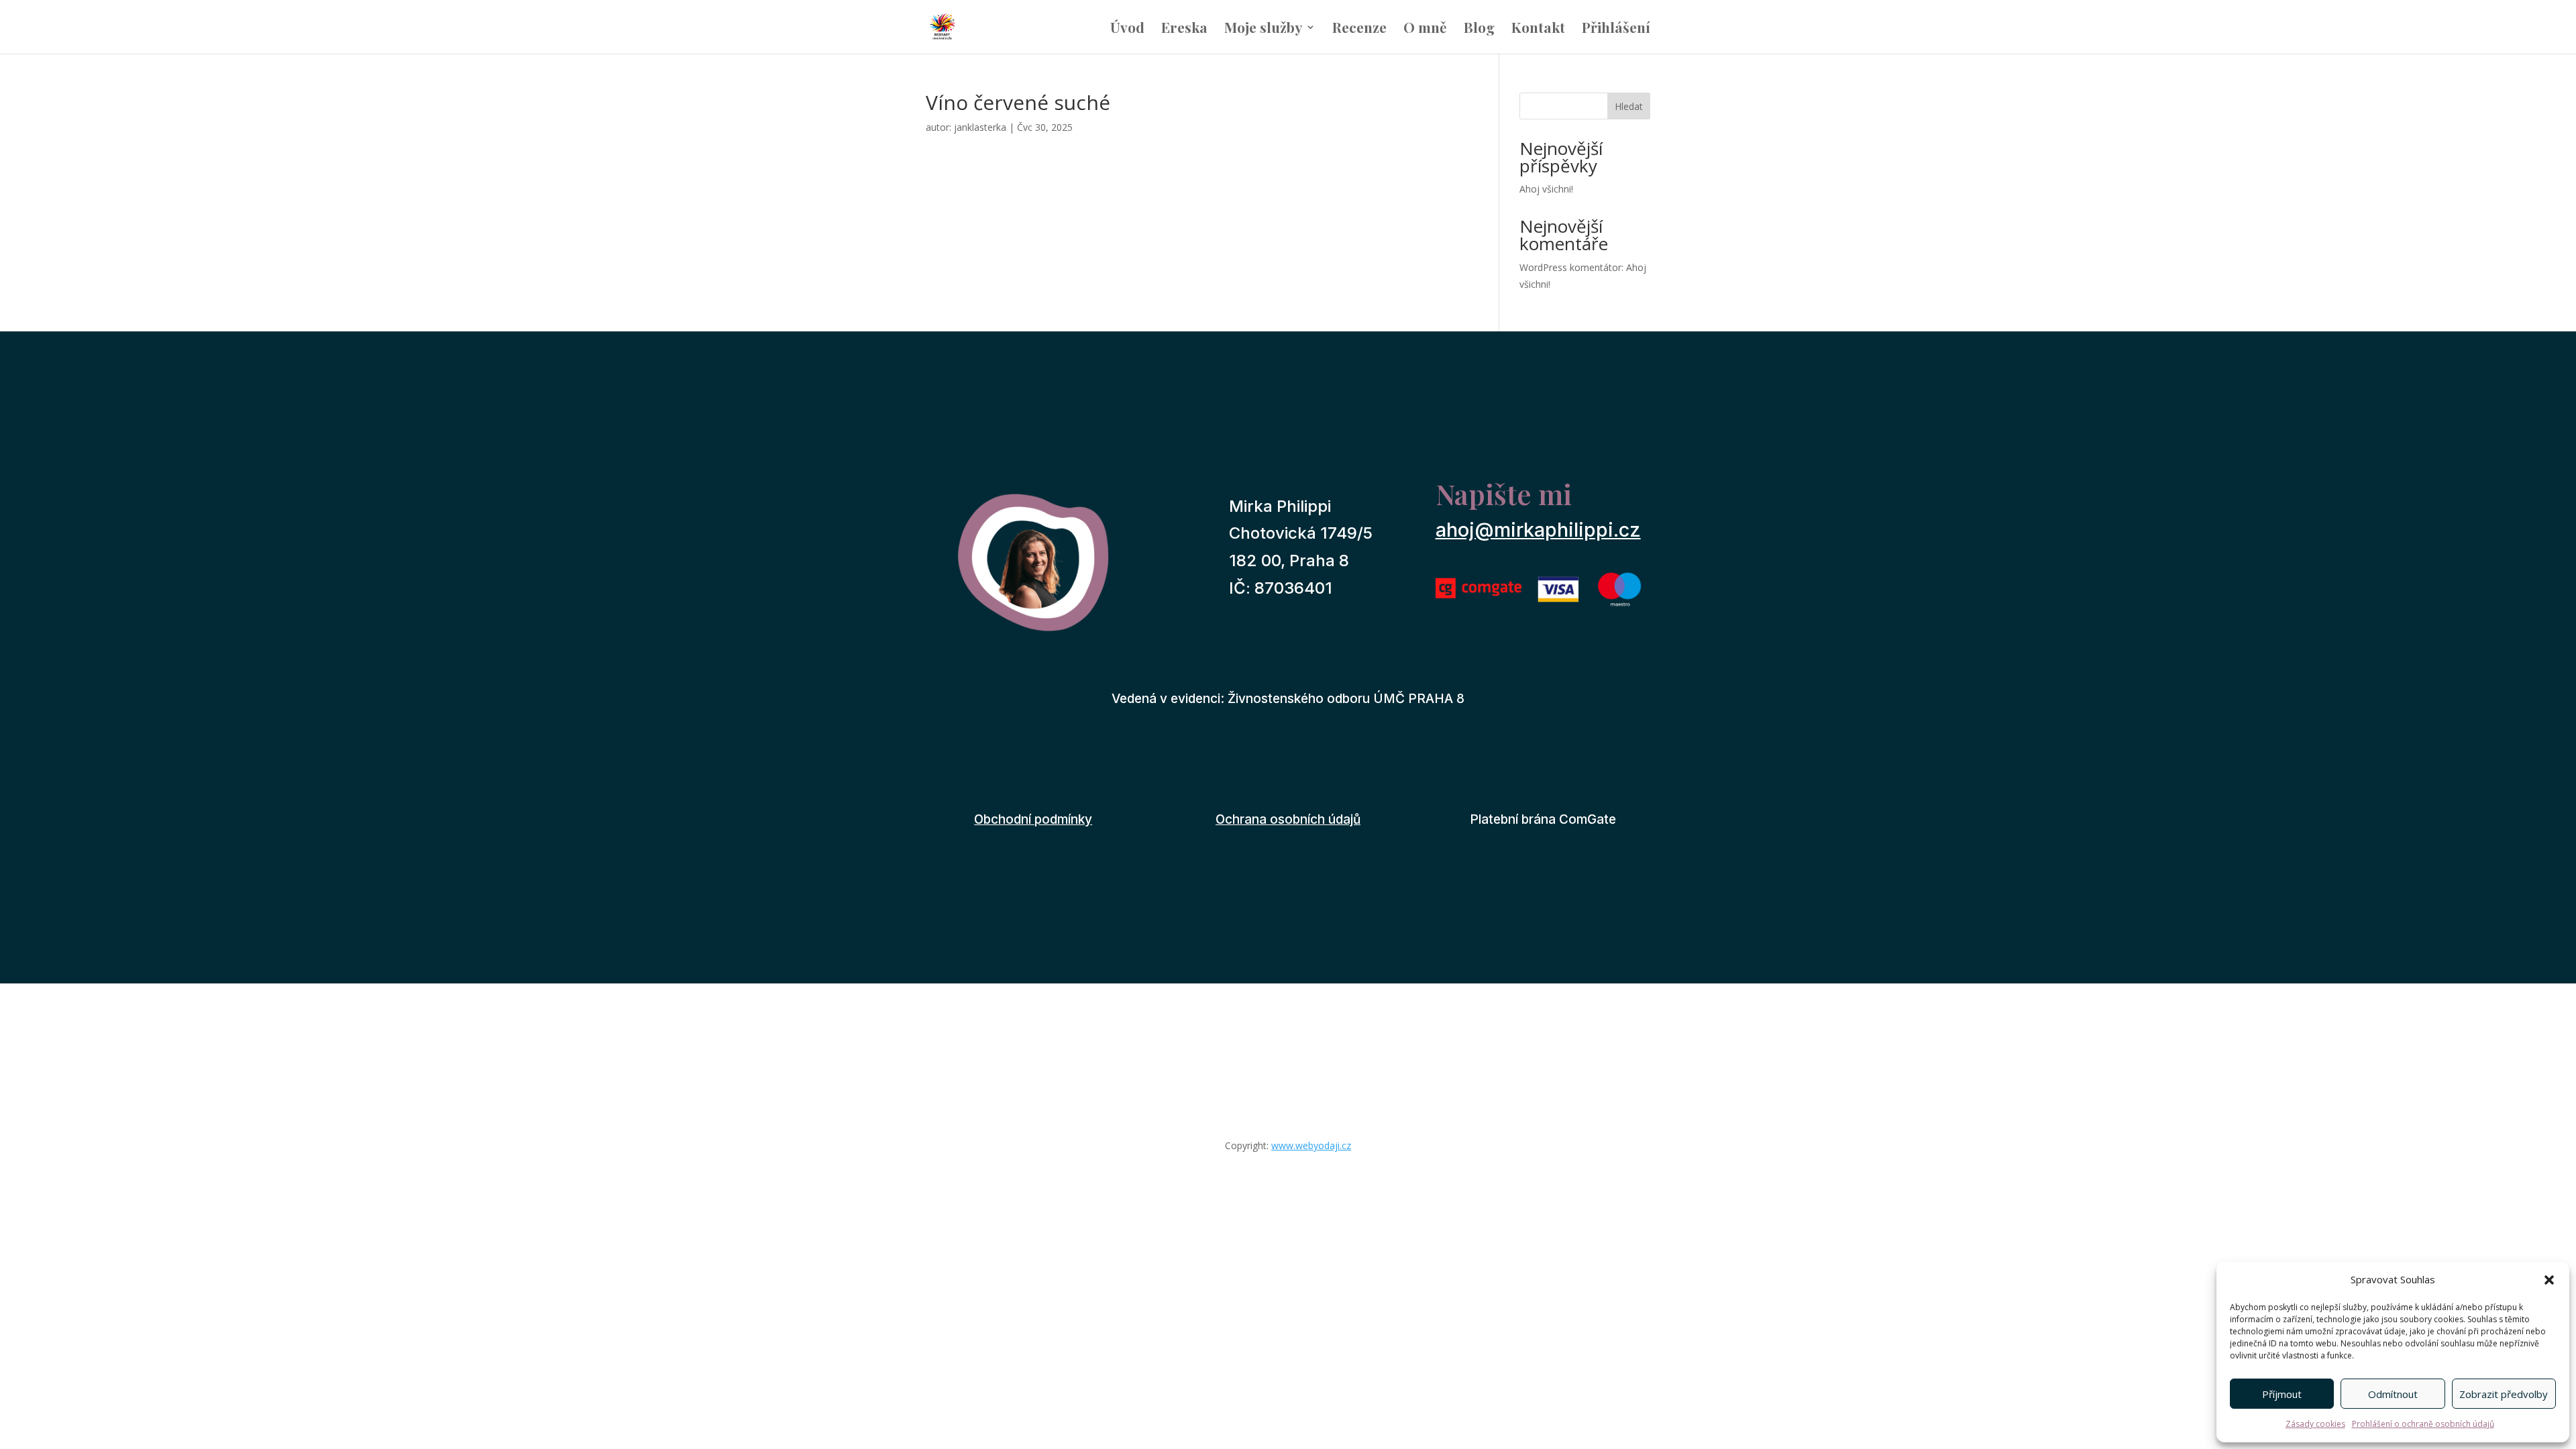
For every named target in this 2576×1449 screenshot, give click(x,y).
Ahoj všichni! (1546, 189)
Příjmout (2282, 1394)
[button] (2549, 1280)
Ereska (1184, 29)
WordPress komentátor (1570, 267)
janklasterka (980, 127)
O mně (1425, 29)
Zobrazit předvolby (2504, 1394)
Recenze (1359, 29)
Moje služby (1263, 29)
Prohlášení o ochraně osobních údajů (2423, 1424)
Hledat (1629, 106)
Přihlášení (1616, 29)
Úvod (1127, 29)
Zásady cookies (2315, 1424)
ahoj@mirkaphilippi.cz (1538, 530)
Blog (1479, 29)
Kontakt (1538, 29)
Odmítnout (2393, 1394)
